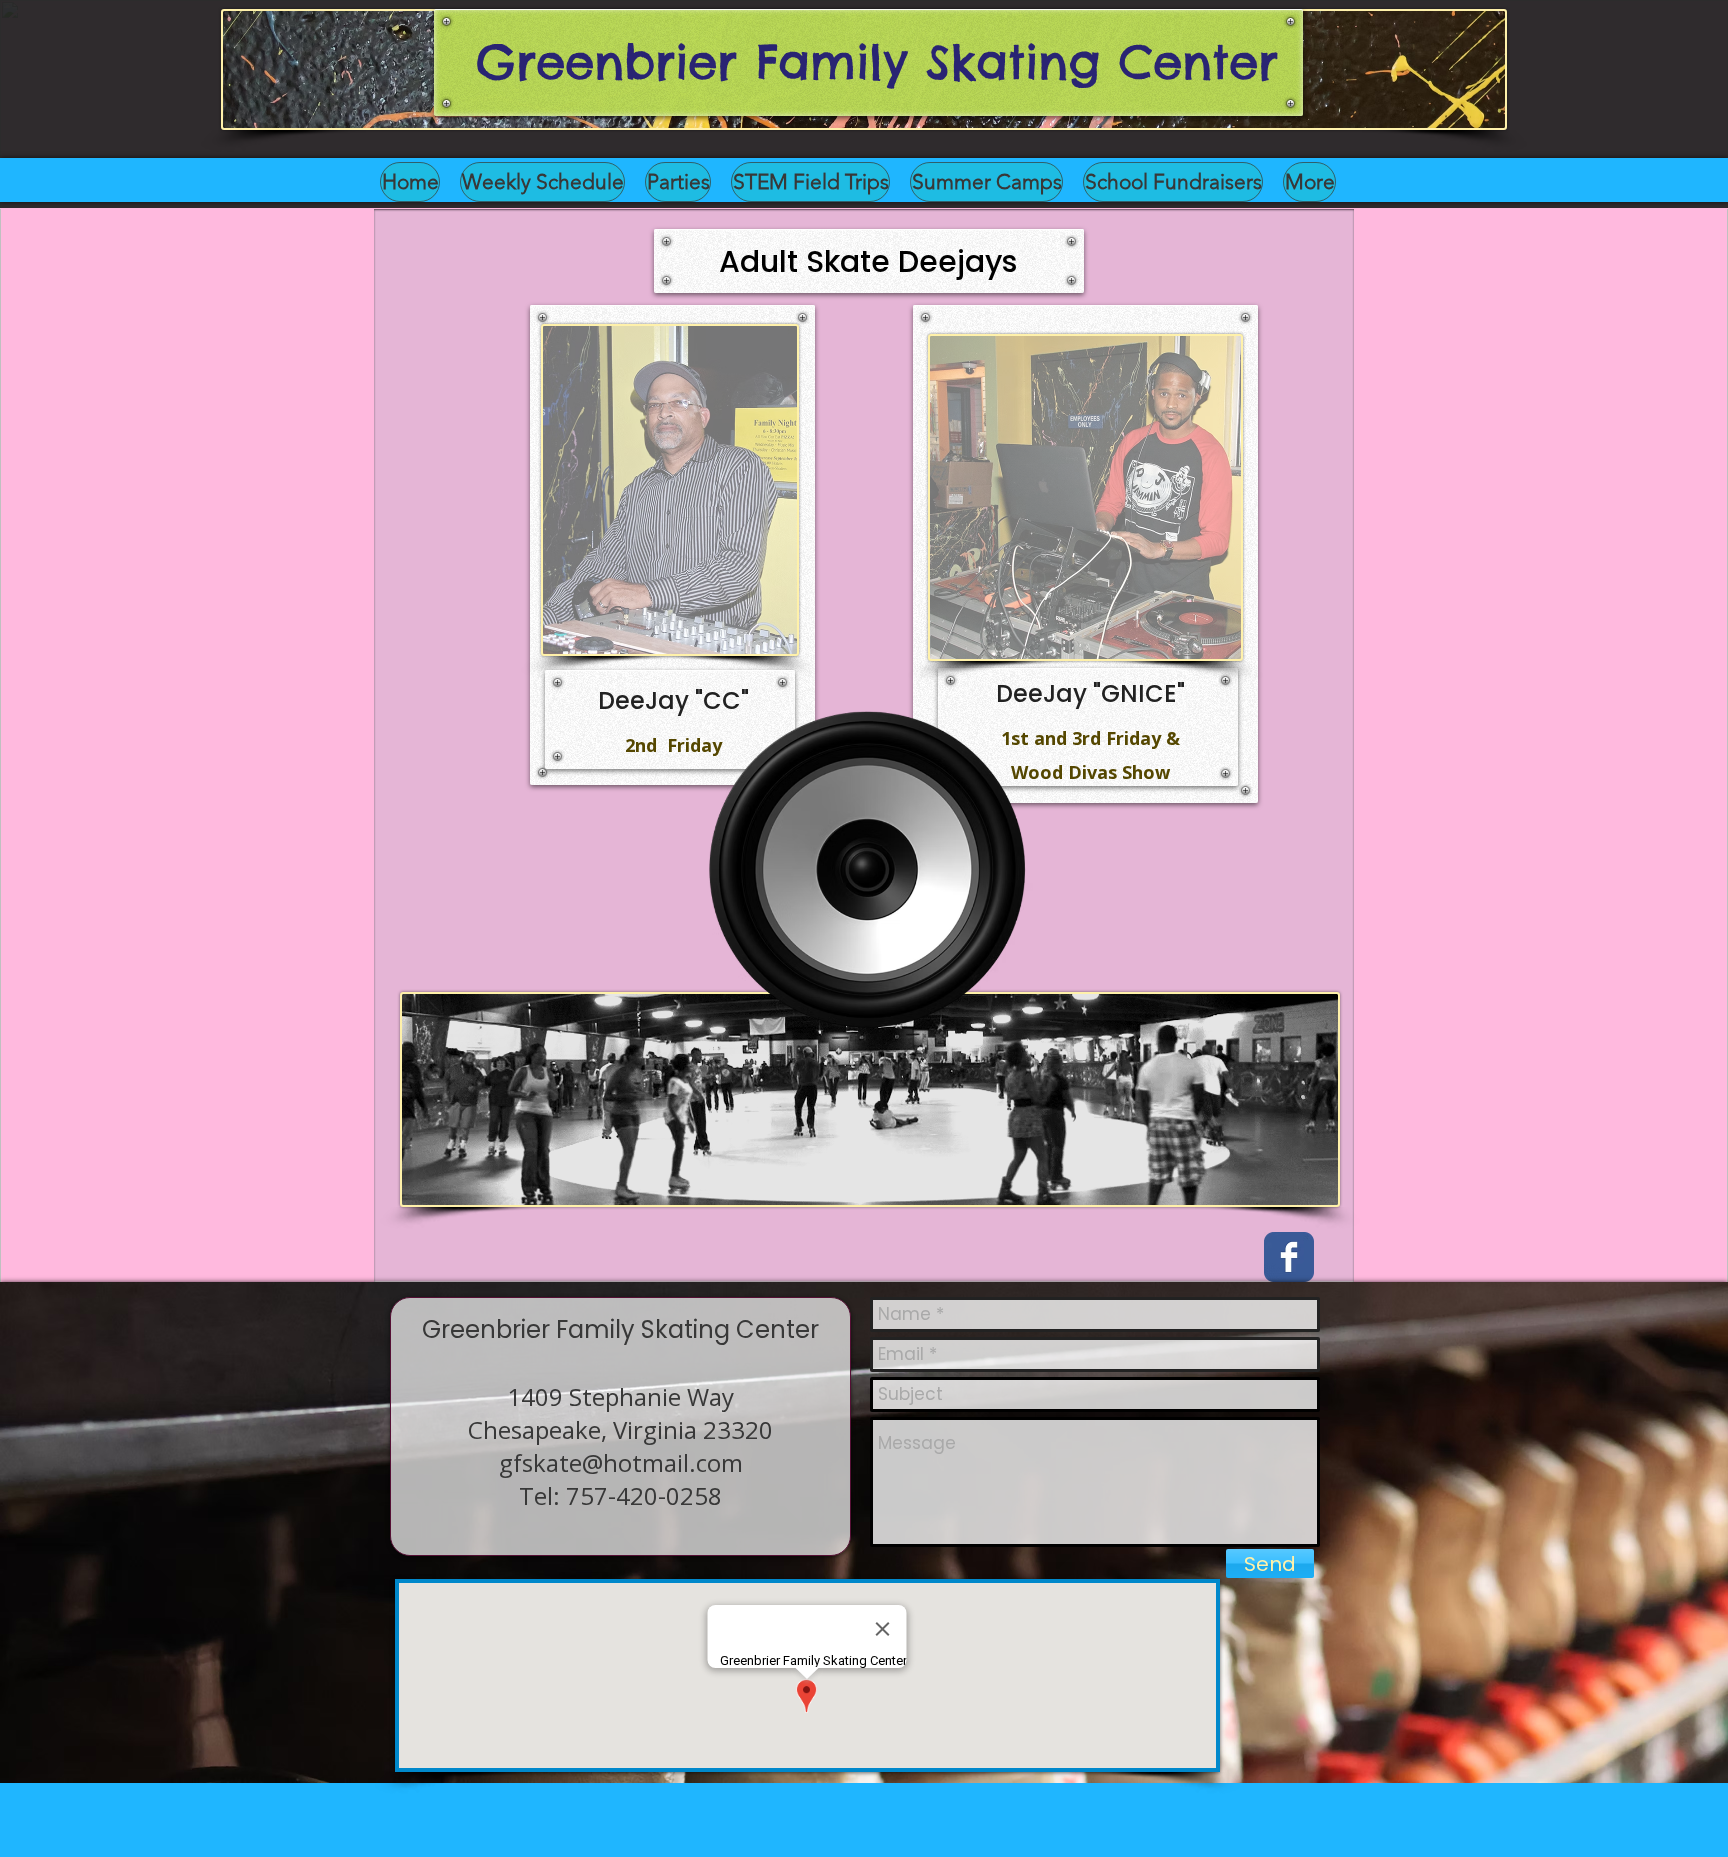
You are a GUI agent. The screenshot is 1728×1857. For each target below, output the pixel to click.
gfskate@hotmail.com (621, 1462)
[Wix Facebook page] (1289, 1257)
